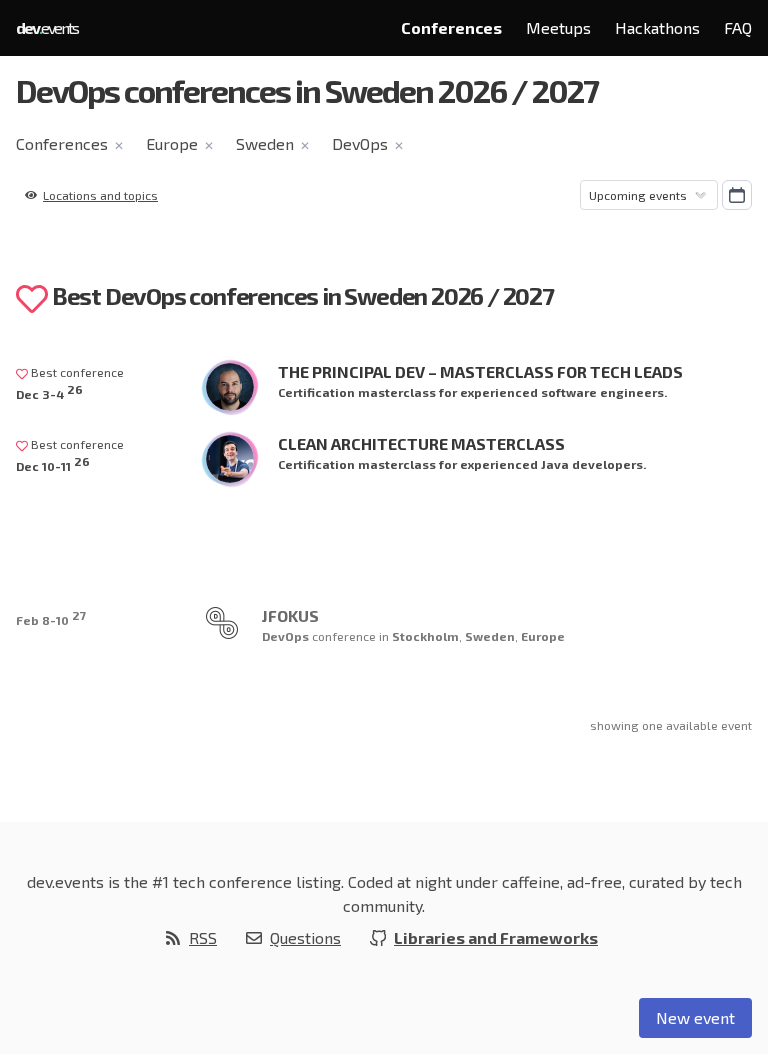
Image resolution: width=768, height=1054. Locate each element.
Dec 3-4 (49, 391)
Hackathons (657, 27)
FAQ (738, 27)
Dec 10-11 (53, 463)
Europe (172, 143)
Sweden (265, 143)
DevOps (360, 143)
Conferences (451, 27)
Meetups (558, 27)
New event (695, 1017)
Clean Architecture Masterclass (421, 443)
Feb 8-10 (51, 617)
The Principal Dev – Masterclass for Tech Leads (480, 371)
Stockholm (425, 636)
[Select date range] (737, 195)
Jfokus (290, 615)
